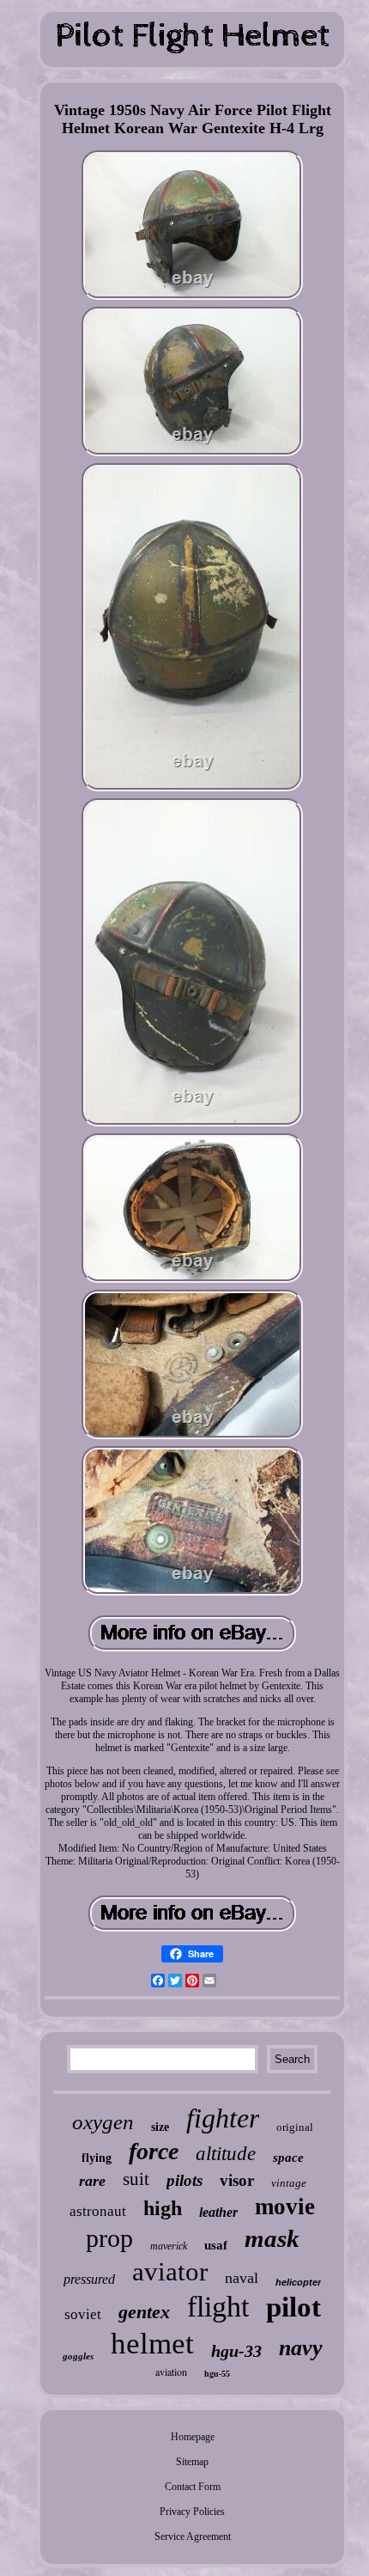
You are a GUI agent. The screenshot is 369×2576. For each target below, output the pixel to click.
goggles (78, 2356)
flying (97, 2158)
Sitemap (192, 2462)
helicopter (298, 2282)
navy (301, 2348)
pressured (89, 2279)
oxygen (103, 2122)
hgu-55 (217, 2374)
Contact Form (193, 2487)
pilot (293, 2307)
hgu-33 (236, 2351)
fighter (223, 2118)
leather (218, 2212)
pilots (184, 2180)
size (160, 2127)
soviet (83, 2314)
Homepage (193, 2437)
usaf (216, 2245)
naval (242, 2278)
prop (109, 2238)
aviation (171, 2372)
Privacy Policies (192, 2512)
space (288, 2158)
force (154, 2151)
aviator (170, 2271)
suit (136, 2179)
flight (218, 2307)
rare (92, 2181)
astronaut (98, 2211)
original (295, 2127)
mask (272, 2238)
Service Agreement (193, 2536)
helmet (152, 2344)
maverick (169, 2246)
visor (237, 2180)
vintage (289, 2183)
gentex (144, 2312)
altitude (226, 2154)
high (163, 2208)
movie (285, 2207)
